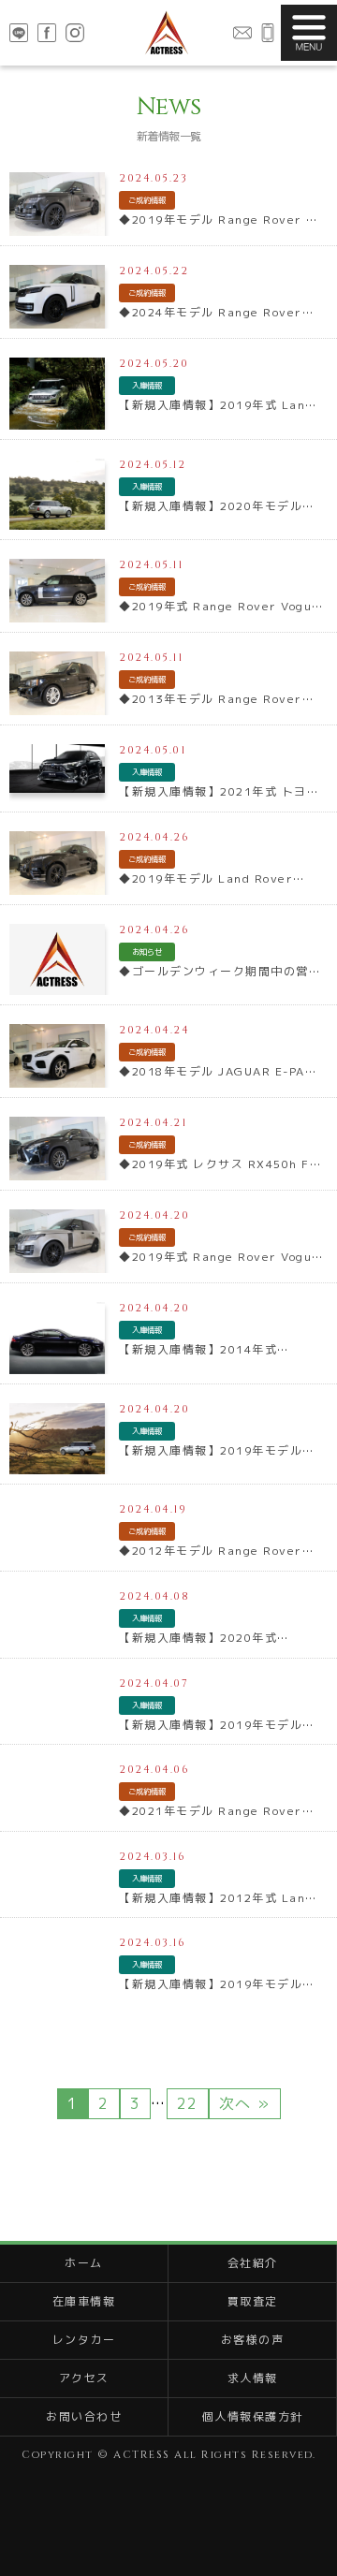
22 (188, 2103)
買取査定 (253, 2301)
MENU (309, 33)
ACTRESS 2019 (166, 33)
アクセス (84, 2378)
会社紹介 (253, 2263)
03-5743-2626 (268, 33)
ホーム (84, 2263)
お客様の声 (253, 2340)
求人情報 (253, 2378)
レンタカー (84, 2340)
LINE (19, 33)
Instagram (75, 33)
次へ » (245, 2103)
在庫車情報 (84, 2301)
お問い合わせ (242, 33)
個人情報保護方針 (253, 2416)
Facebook (47, 33)
